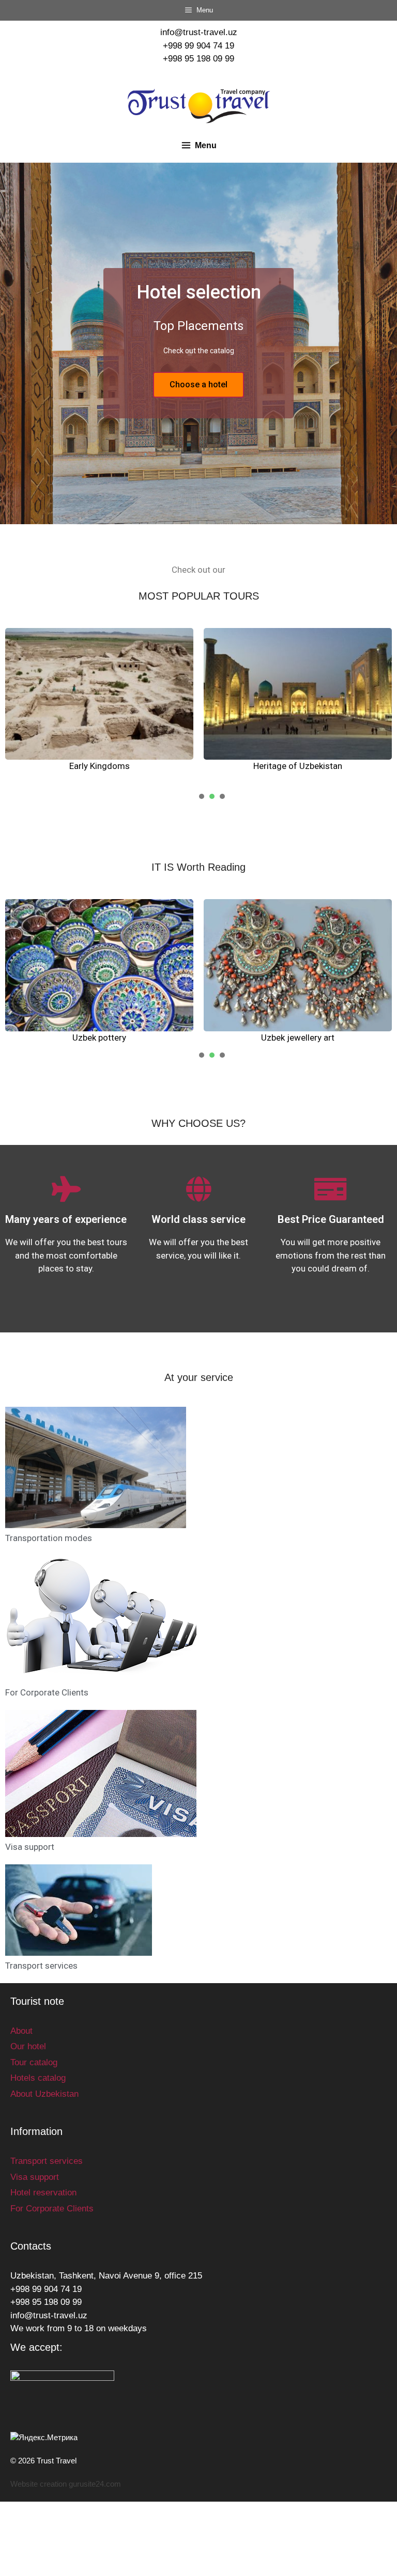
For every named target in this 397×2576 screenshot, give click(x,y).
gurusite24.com (95, 2484)
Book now (199, 384)
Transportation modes (49, 1538)
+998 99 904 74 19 (198, 46)
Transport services (41, 1966)
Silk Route (298, 766)
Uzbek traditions (100, 1038)
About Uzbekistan (44, 2094)
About (21, 2031)
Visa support (30, 1847)
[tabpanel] (99, 707)
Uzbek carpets (298, 1038)
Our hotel (28, 2046)
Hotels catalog (38, 2078)
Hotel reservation (43, 2193)
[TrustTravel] (199, 106)
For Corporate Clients (47, 1692)
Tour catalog (34, 2062)
